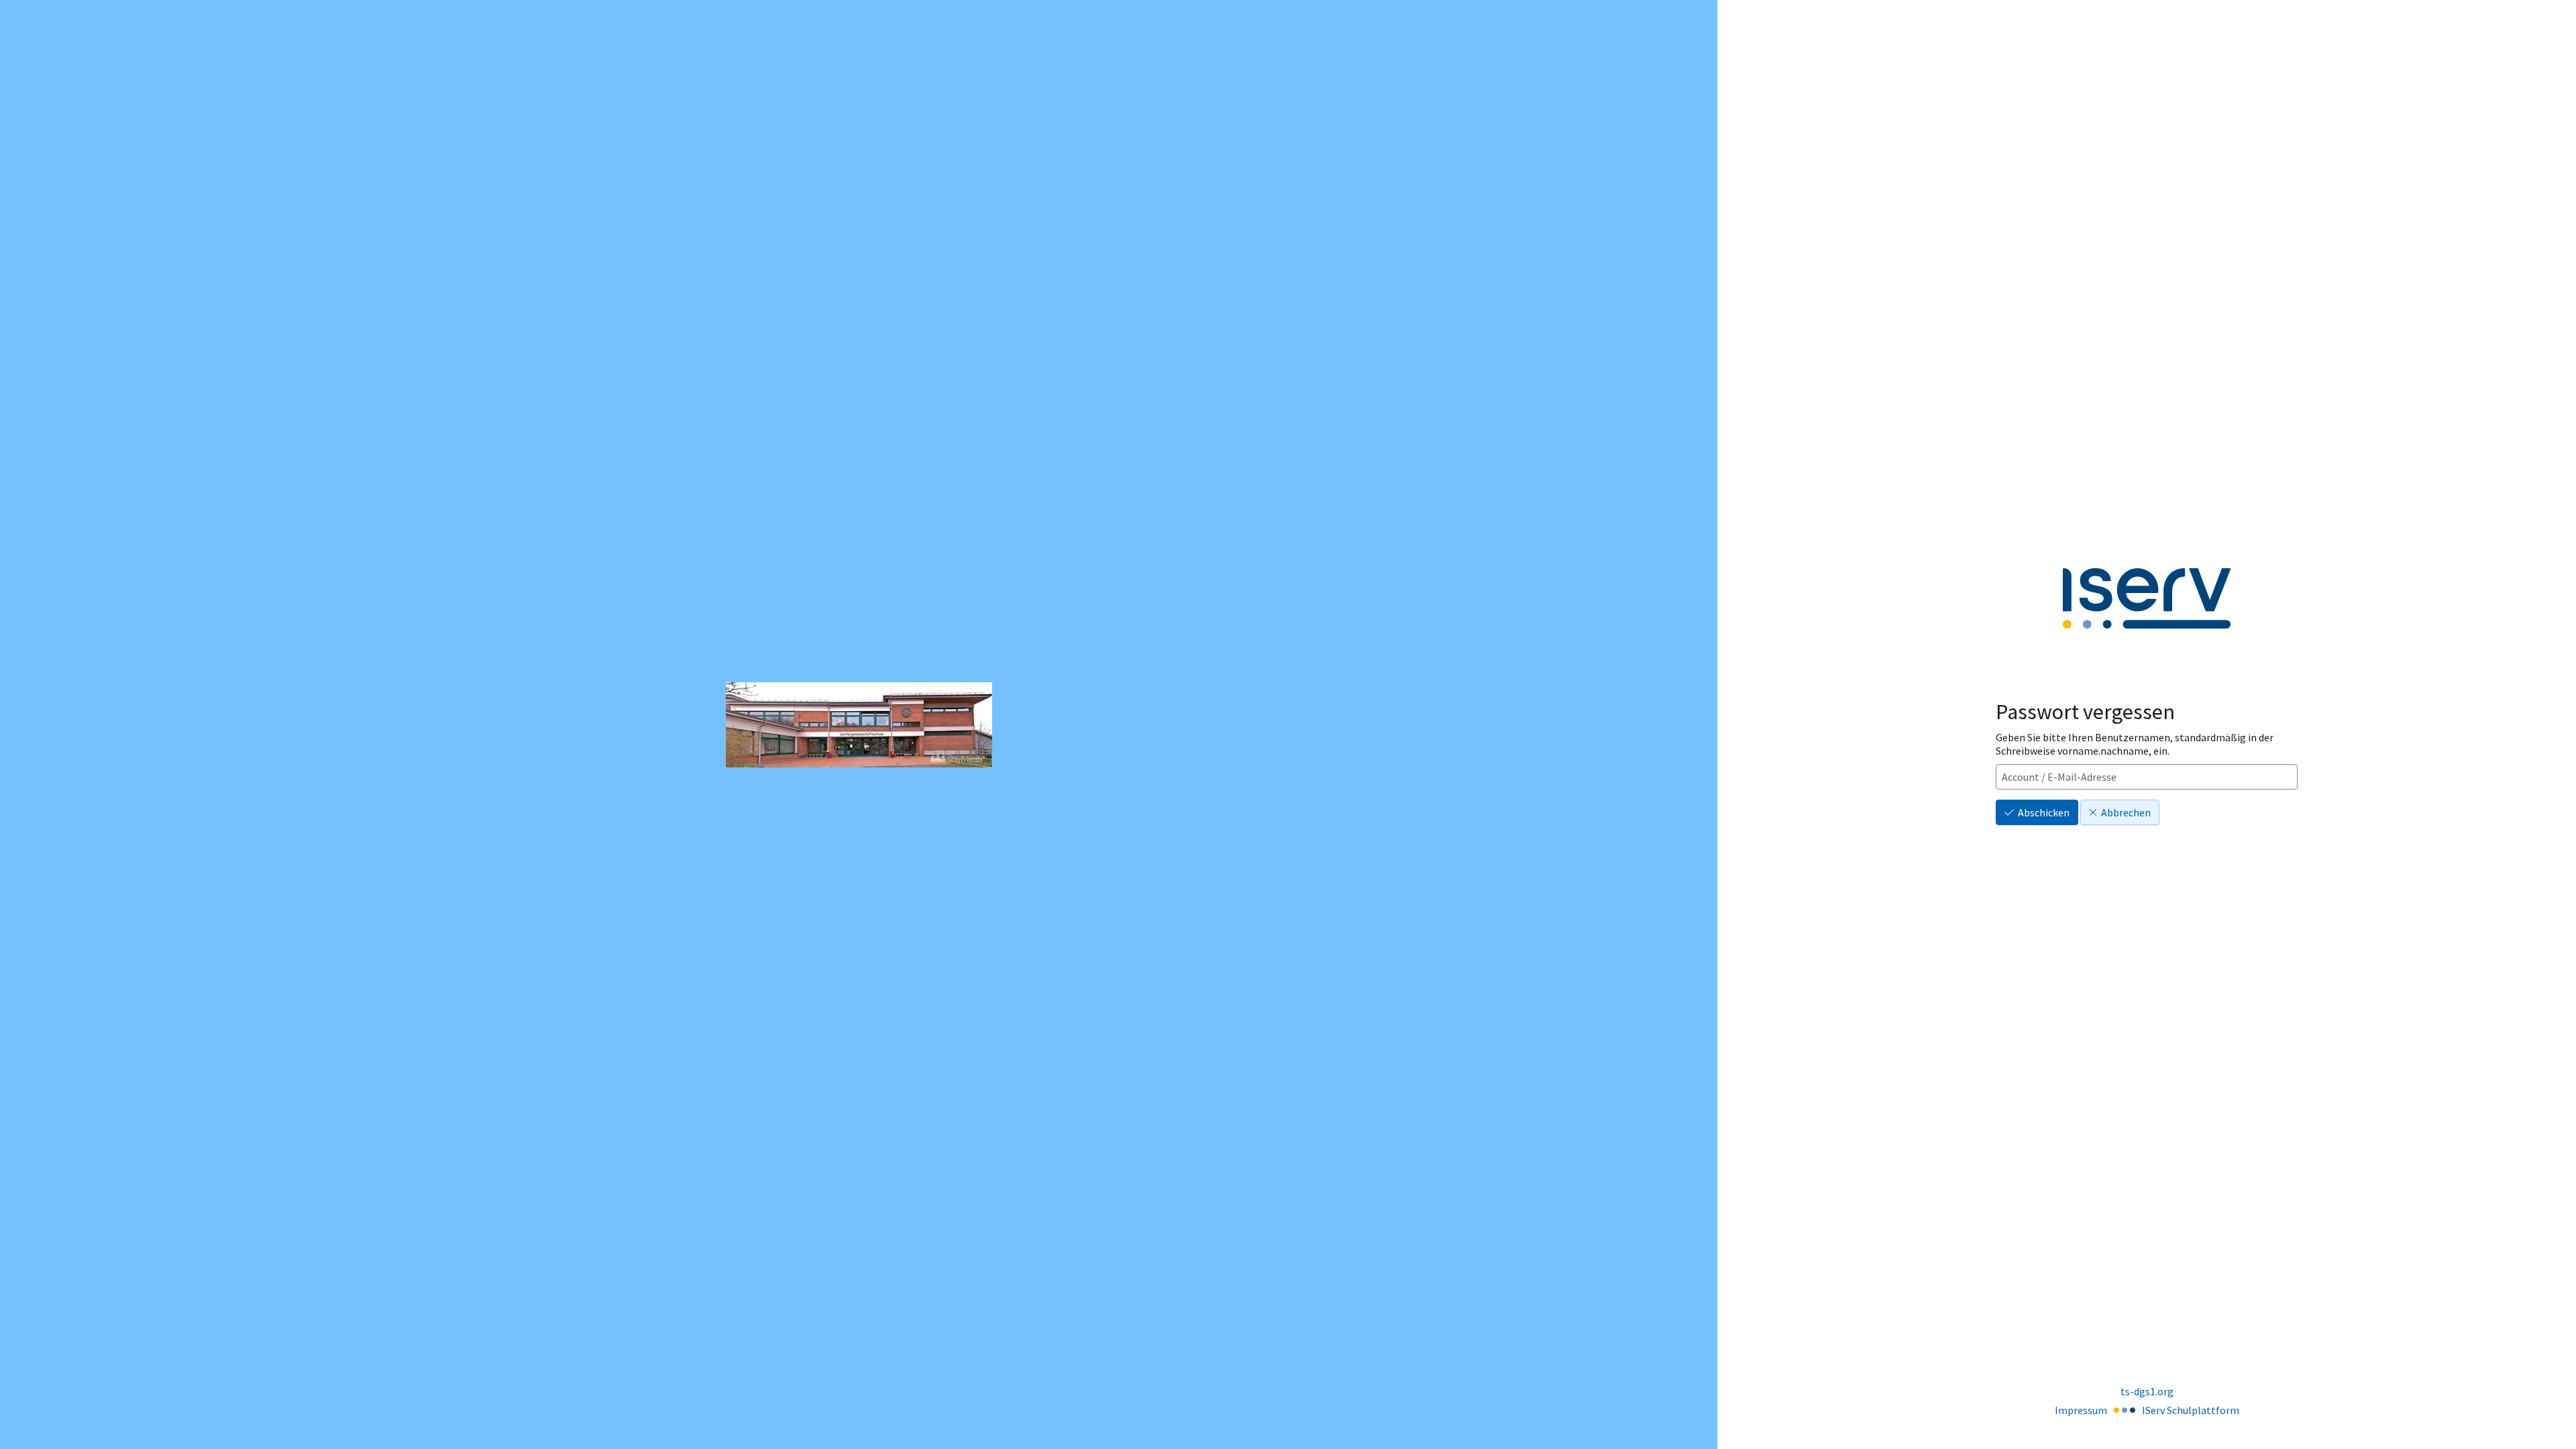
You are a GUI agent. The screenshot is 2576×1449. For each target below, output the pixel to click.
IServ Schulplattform (2191, 1410)
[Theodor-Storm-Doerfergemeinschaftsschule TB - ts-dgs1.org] (859, 725)
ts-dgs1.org (2147, 1391)
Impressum (2081, 1410)
